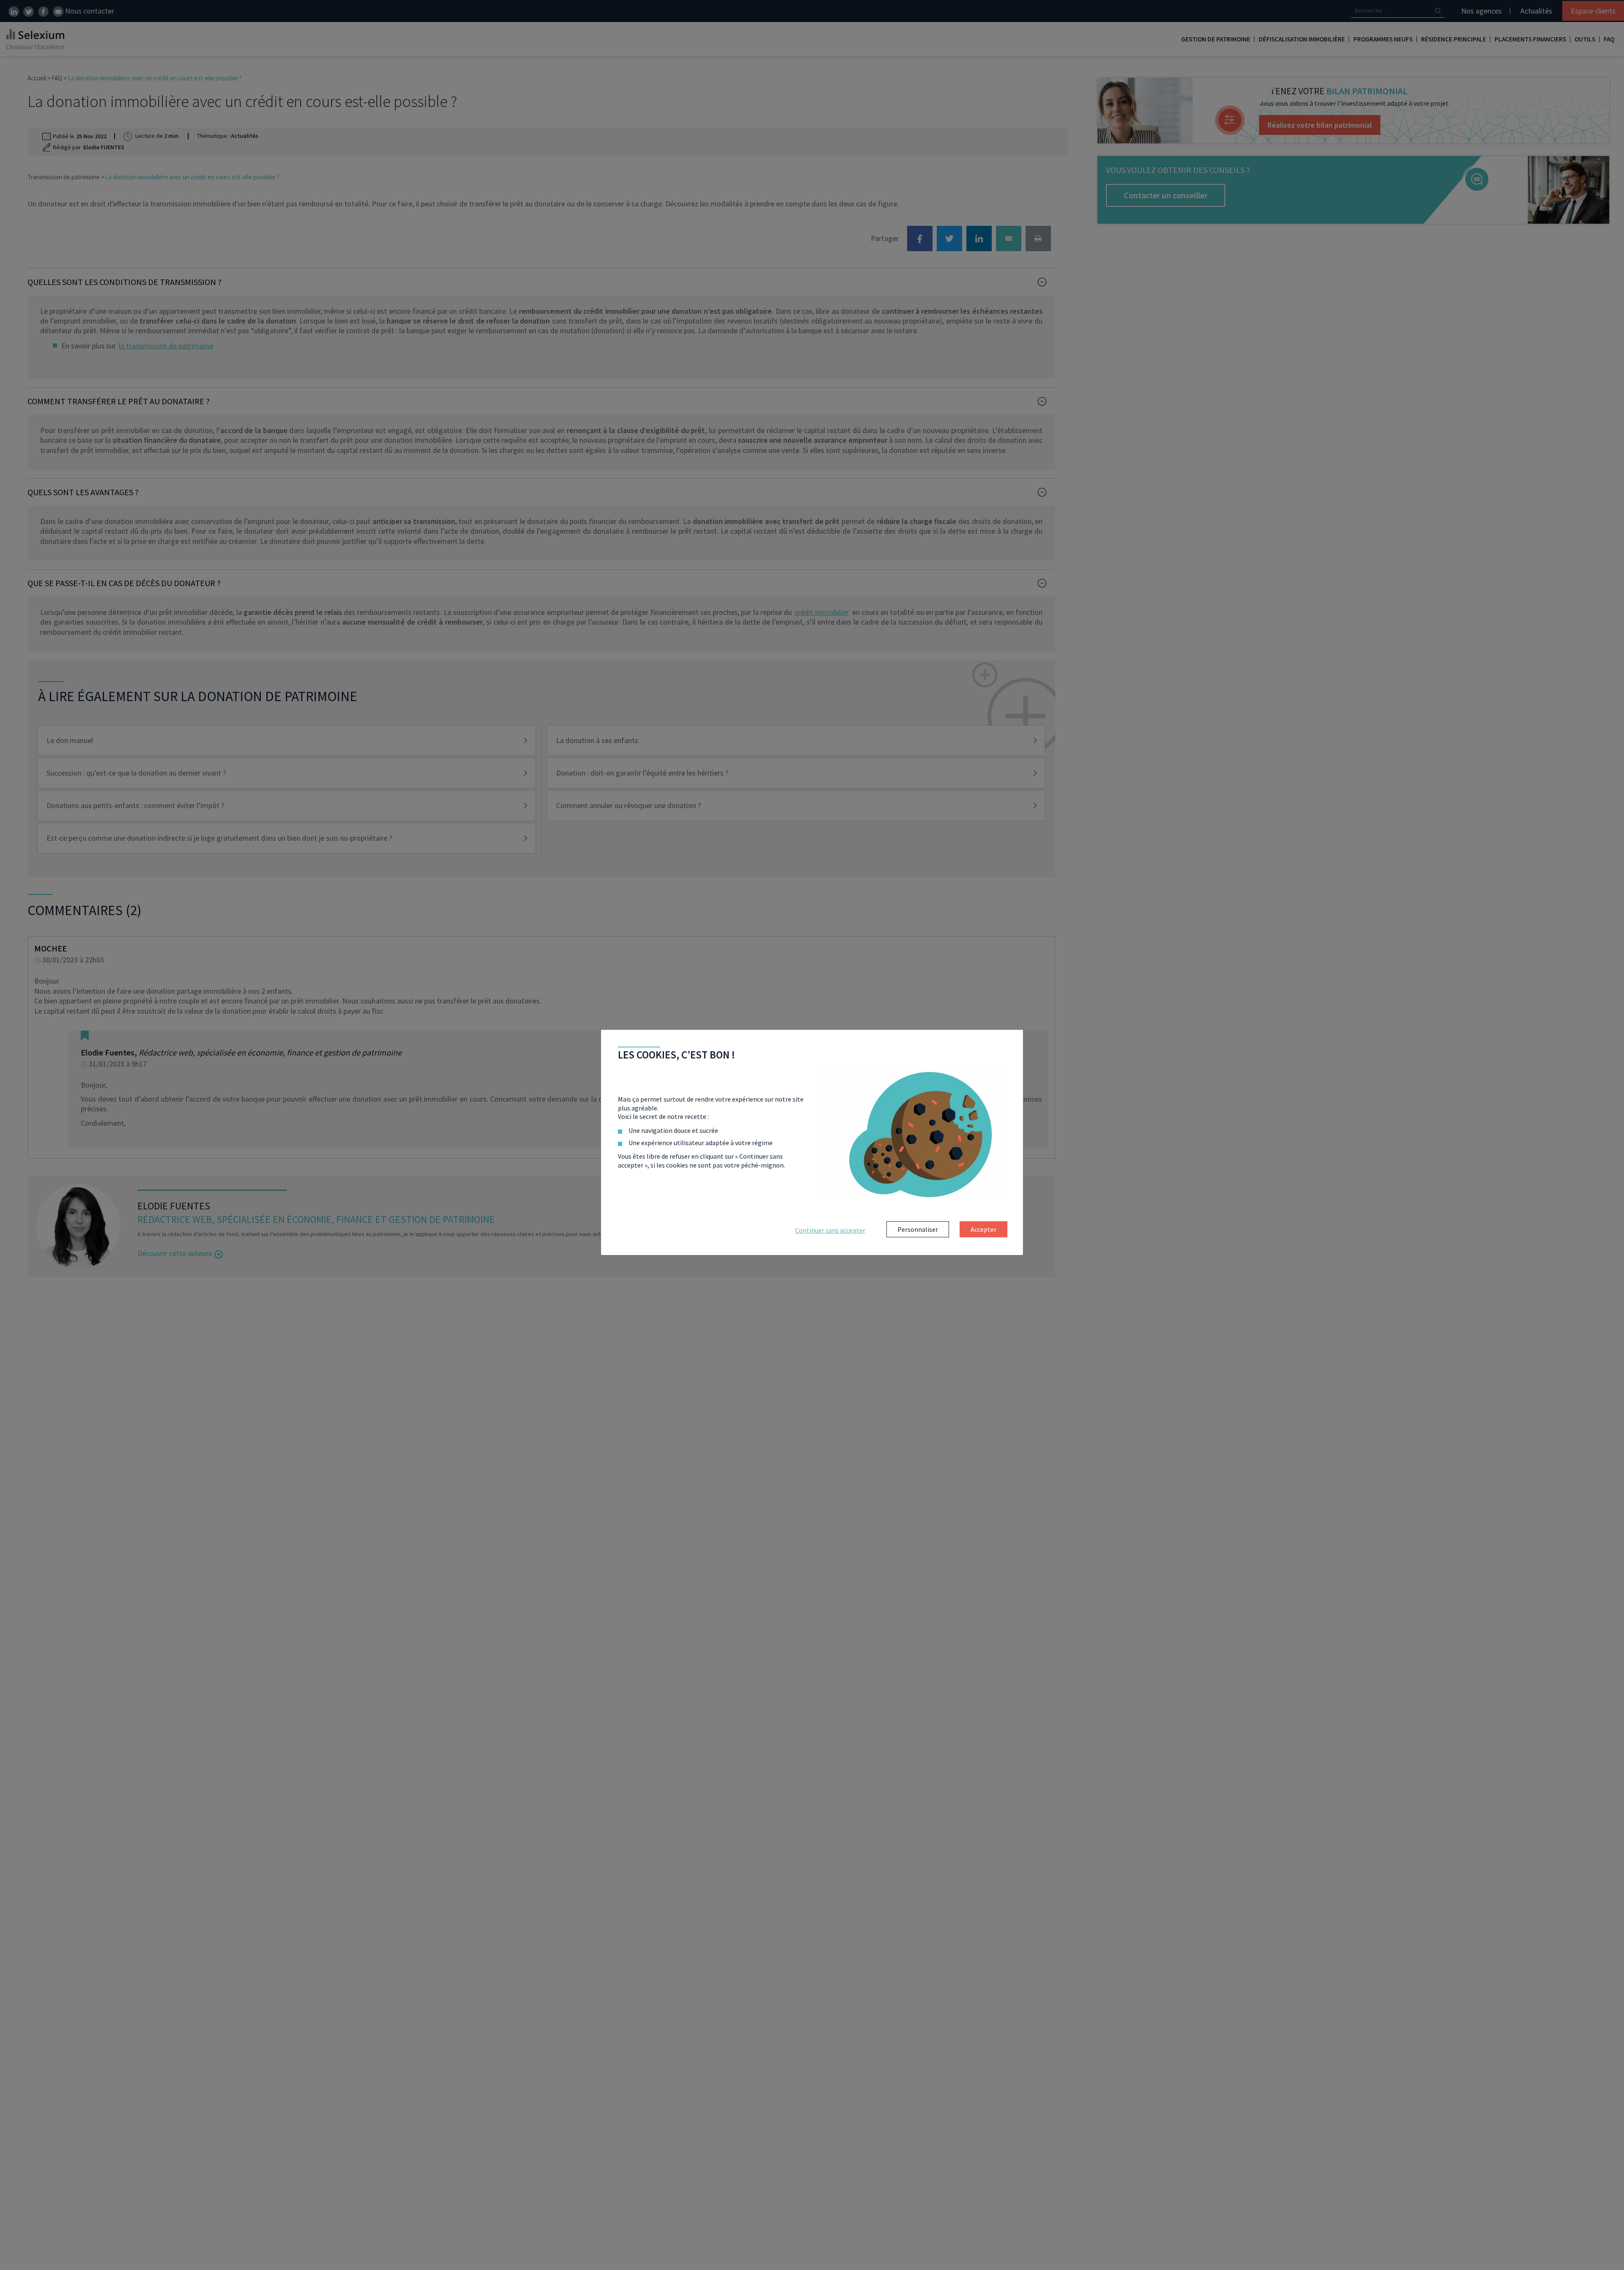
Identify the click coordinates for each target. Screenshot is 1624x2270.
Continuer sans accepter (830, 1230)
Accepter (983, 1229)
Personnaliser (918, 1229)
